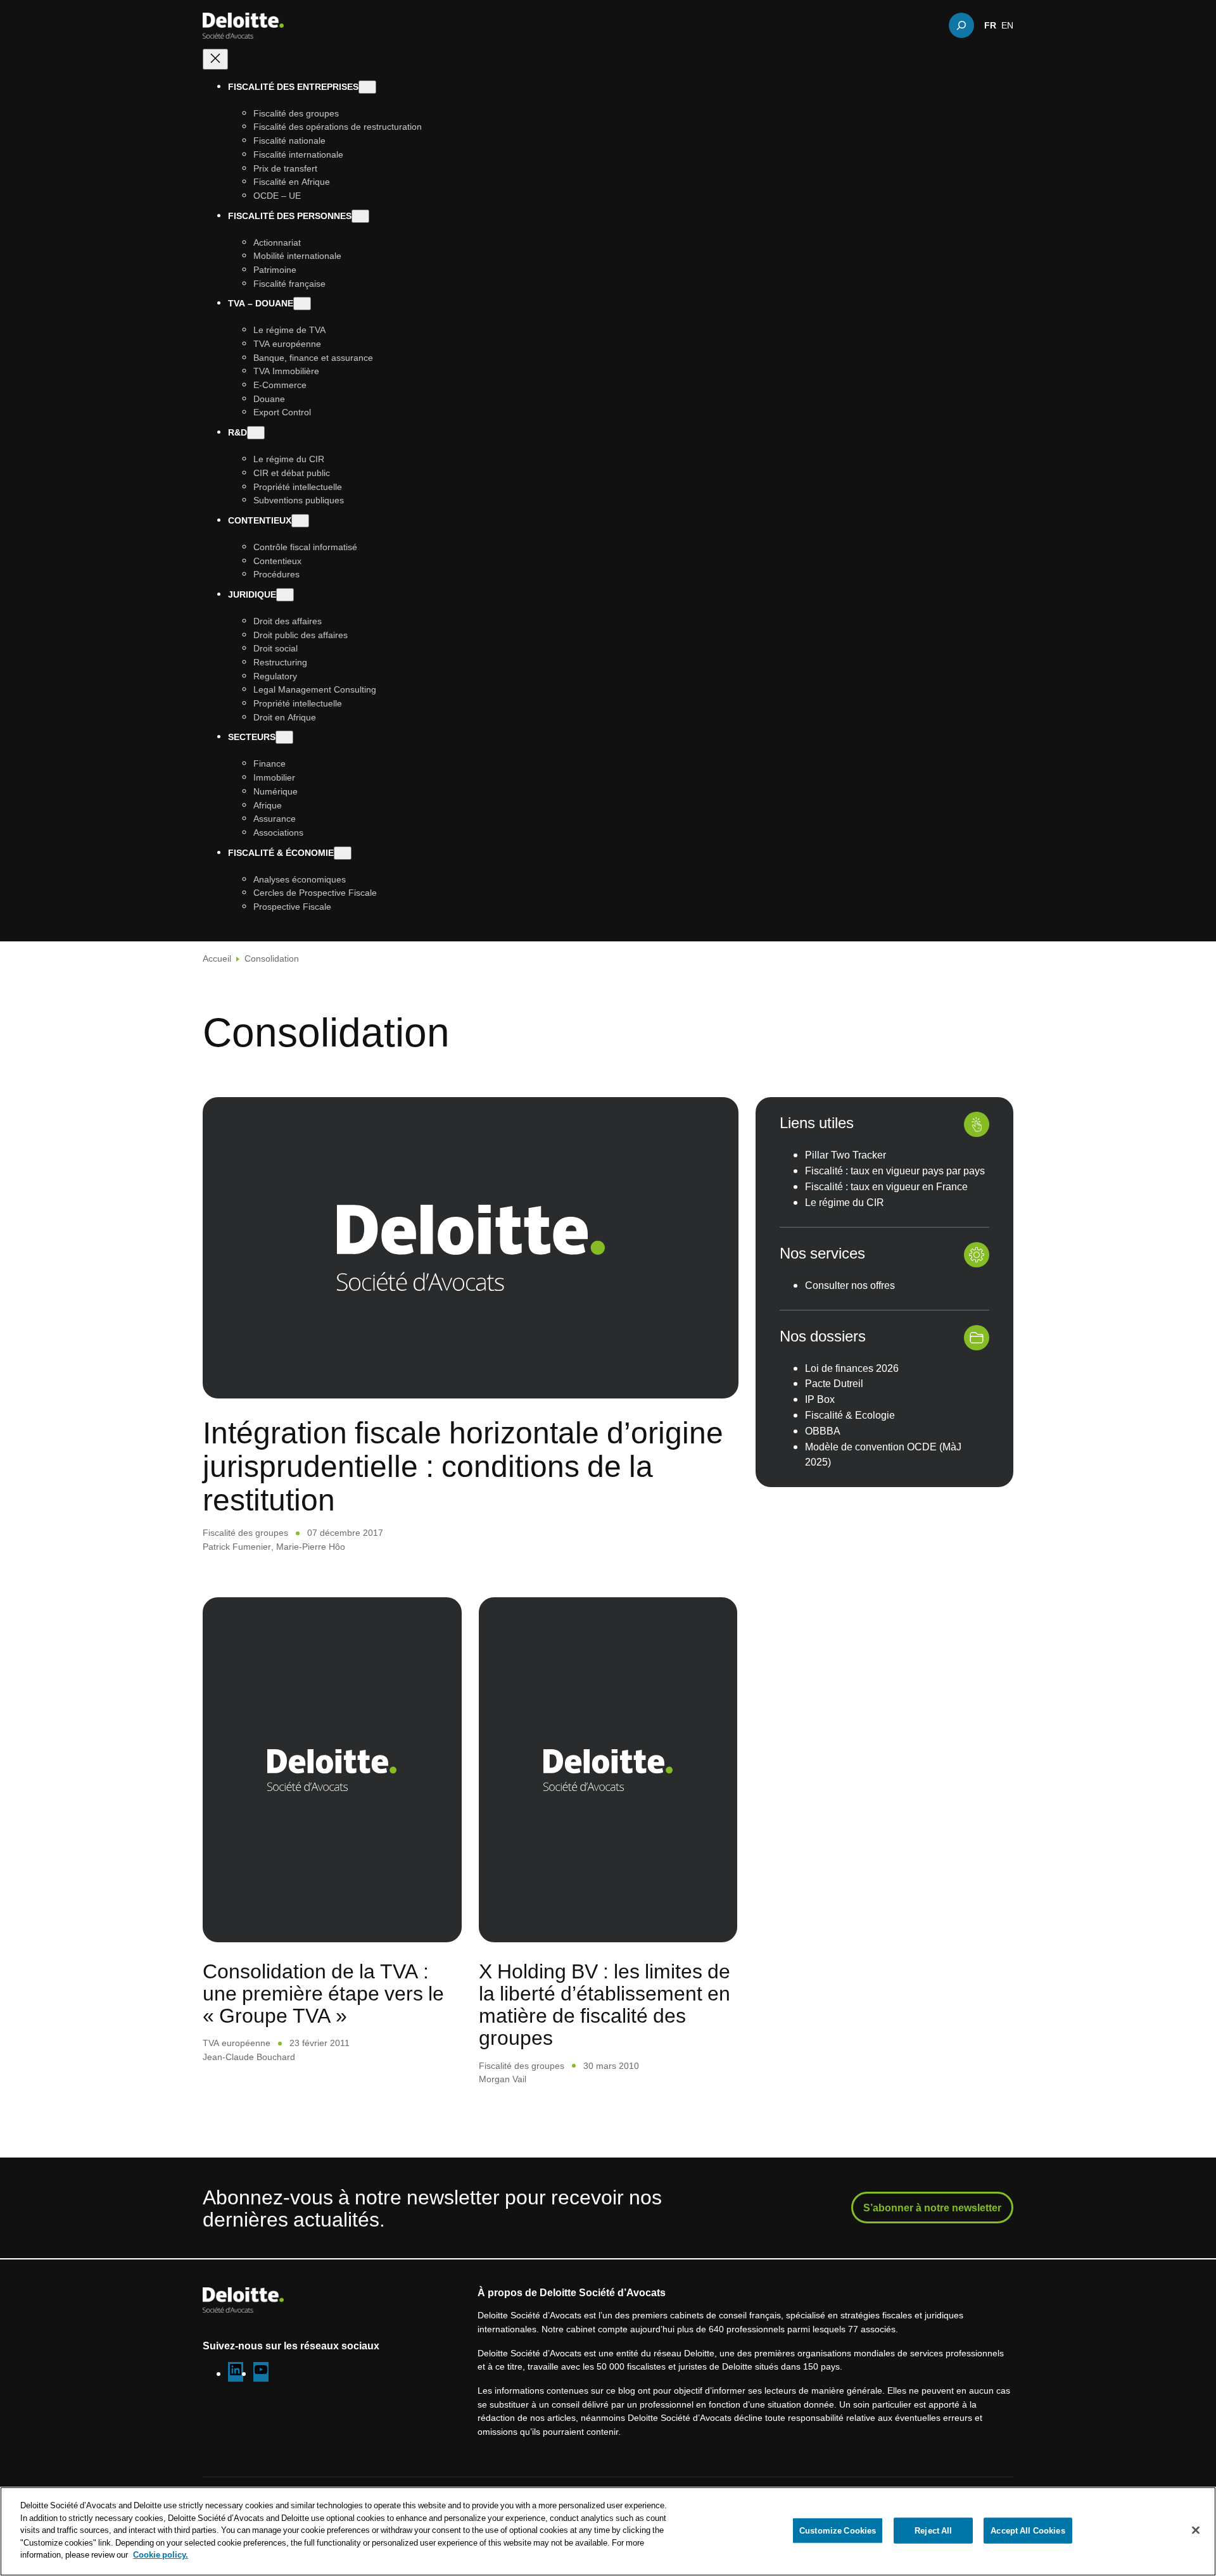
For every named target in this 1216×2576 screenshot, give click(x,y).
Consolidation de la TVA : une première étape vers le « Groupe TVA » (323, 1993)
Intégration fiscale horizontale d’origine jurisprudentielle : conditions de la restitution (463, 1466)
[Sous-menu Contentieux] (300, 521)
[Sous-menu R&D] (256, 433)
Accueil (217, 958)
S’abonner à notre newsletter (932, 2208)
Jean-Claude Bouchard (249, 2057)
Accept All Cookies (1028, 2530)
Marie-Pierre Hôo (311, 1546)
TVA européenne (237, 2043)
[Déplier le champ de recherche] (961, 25)
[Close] (1196, 2530)
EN (1007, 25)
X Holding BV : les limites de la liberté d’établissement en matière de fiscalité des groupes (605, 2004)
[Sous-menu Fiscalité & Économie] (343, 853)
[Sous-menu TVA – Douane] (302, 304)
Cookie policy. (161, 2554)
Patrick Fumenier (237, 1546)
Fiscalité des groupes (245, 1532)
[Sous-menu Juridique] (285, 595)
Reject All (933, 2530)
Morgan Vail (503, 2079)
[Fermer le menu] (215, 59)
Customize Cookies (838, 2530)
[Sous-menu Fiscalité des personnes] (360, 216)
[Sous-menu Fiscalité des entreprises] (367, 87)
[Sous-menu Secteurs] (284, 738)
